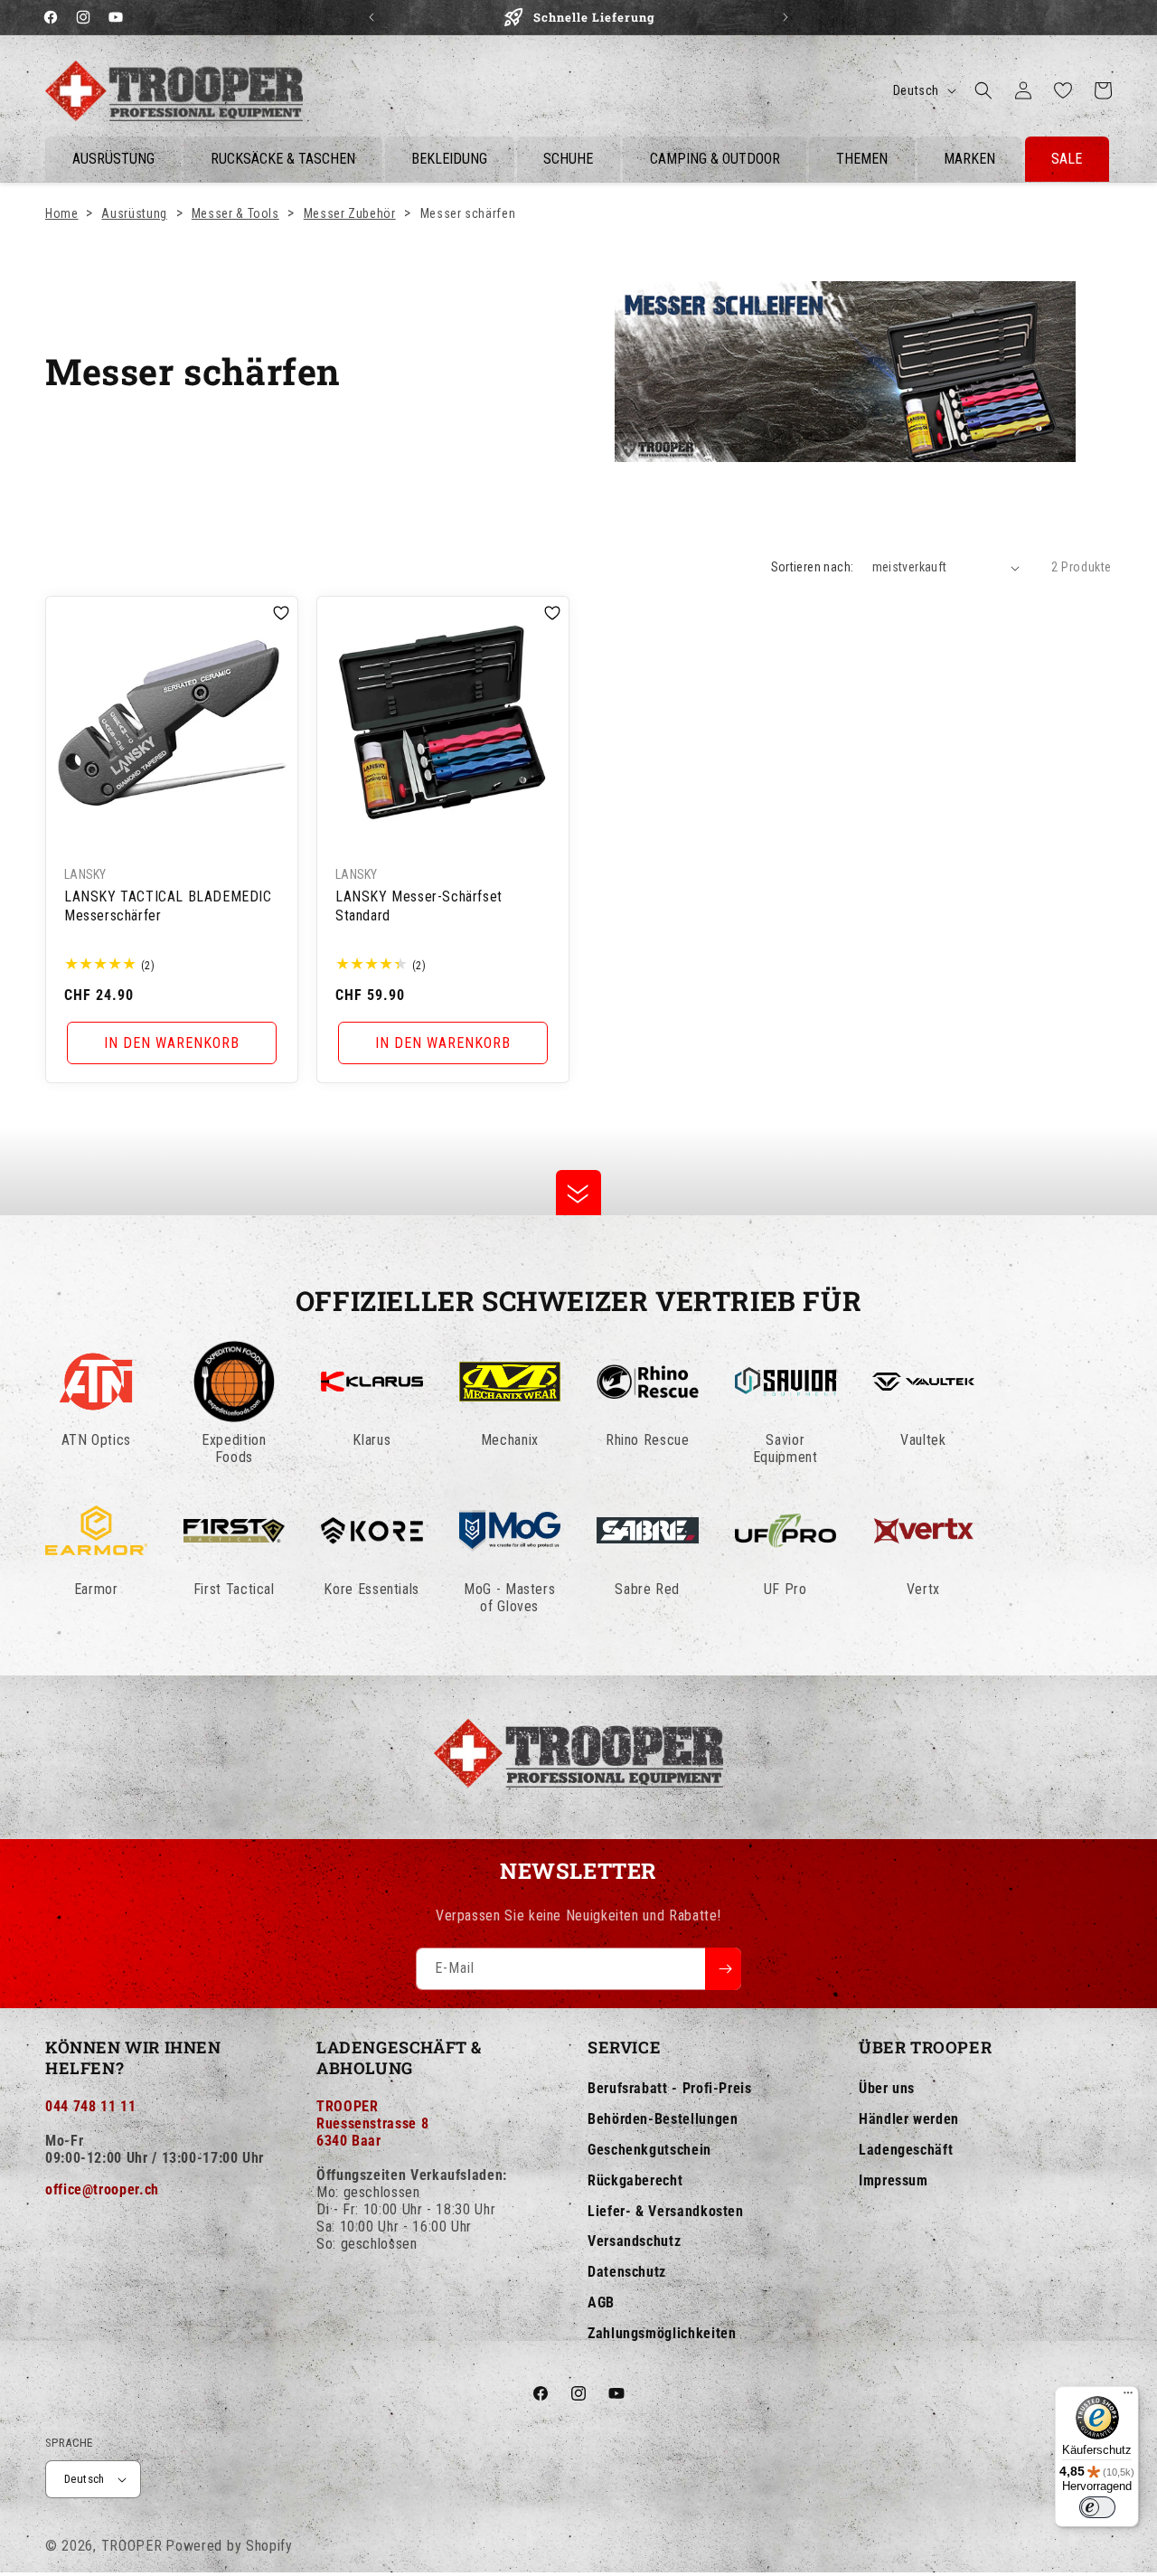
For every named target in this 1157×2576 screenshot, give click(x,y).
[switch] (1097, 2507)
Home (62, 213)
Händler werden (909, 2119)
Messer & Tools (235, 213)
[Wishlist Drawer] (1063, 90)
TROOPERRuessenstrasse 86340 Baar (372, 2123)
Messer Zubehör (350, 213)
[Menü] (1128, 2397)
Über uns (887, 2088)
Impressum (894, 2180)
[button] (983, 90)
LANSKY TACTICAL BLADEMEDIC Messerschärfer (168, 906)
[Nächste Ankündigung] (785, 17)
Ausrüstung (134, 213)
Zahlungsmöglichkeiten (662, 2333)
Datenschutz (627, 2272)
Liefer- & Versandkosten (666, 2211)
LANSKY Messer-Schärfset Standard (419, 906)
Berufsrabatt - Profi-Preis (670, 2088)
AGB (601, 2302)
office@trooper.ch (102, 2189)
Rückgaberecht (635, 2180)
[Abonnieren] (723, 1969)
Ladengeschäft (906, 2150)
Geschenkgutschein (649, 2150)
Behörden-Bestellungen (663, 2119)
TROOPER (132, 2546)
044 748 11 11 (90, 2106)
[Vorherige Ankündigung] (372, 17)
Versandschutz (634, 2241)
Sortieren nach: (813, 567)
